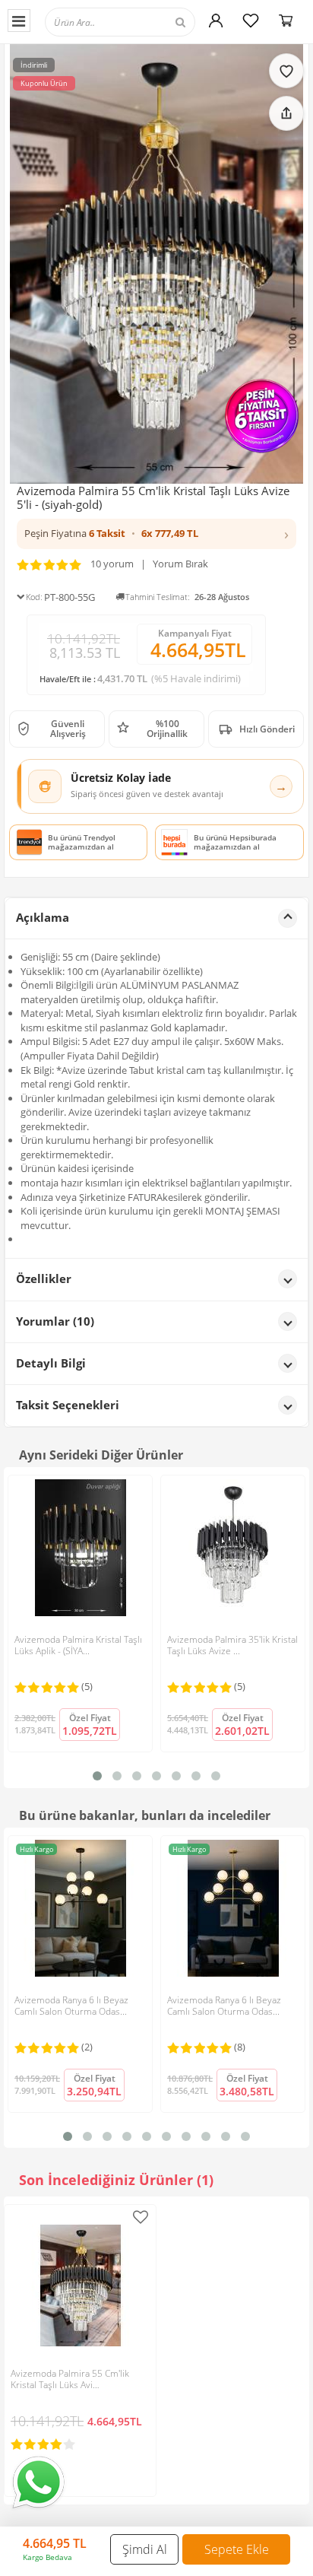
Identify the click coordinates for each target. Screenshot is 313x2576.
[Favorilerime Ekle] (141, 2217)
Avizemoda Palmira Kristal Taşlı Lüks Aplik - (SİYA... (78, 1645)
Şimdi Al (145, 2549)
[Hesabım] (216, 21)
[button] (156, 534)
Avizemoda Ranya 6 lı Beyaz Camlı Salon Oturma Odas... (71, 2006)
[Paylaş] (286, 113)
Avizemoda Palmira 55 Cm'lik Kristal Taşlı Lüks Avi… (70, 2379)
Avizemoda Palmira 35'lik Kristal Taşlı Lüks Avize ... (232, 1645)
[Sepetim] (286, 21)
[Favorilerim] (251, 21)
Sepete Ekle (237, 2549)
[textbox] (120, 22)
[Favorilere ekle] (286, 71)
